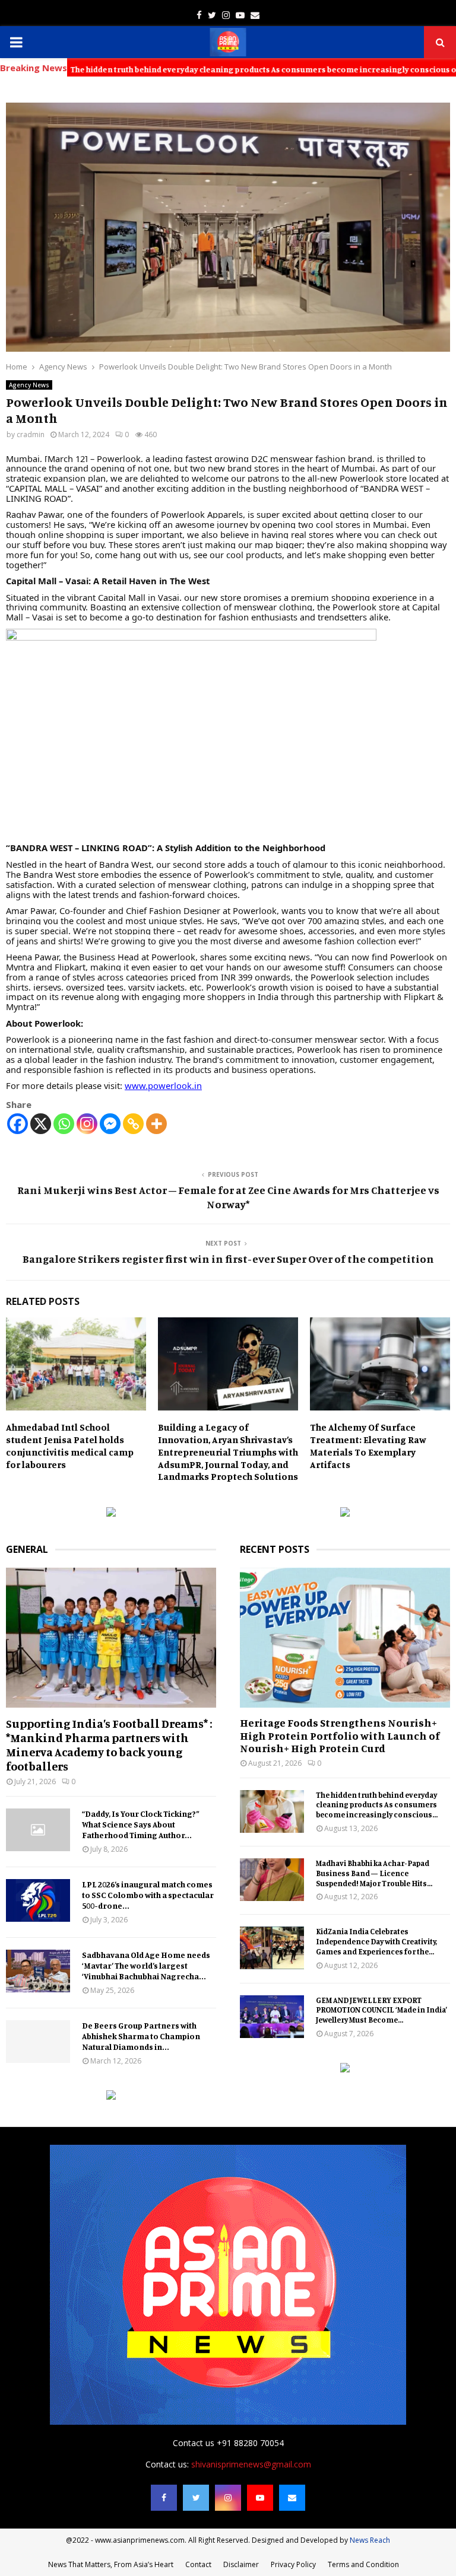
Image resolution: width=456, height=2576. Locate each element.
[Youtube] (260, 2498)
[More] (156, 1124)
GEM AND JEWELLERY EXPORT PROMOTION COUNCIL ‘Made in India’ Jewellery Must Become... (382, 2010)
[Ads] (111, 1513)
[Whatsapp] (64, 1124)
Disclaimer (241, 2564)
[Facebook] (18, 1124)
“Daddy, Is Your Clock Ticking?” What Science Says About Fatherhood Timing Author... (141, 1824)
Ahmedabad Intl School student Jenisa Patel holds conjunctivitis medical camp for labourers (70, 1445)
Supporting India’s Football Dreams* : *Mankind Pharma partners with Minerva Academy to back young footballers (109, 1745)
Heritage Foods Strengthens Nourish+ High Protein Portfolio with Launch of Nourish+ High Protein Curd (340, 1735)
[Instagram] (87, 1124)
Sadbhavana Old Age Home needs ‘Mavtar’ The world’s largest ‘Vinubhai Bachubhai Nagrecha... (146, 1965)
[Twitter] (196, 2498)
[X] (41, 1124)
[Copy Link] (133, 1124)
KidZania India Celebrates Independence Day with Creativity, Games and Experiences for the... (377, 1941)
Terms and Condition (363, 2564)
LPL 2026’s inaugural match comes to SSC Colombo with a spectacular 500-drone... (148, 1895)
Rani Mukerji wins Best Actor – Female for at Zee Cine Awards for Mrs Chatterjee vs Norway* (228, 1197)
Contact (198, 2564)
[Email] (292, 2498)
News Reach (370, 2540)
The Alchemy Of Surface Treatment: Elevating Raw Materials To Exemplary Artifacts (368, 1445)
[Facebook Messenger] (110, 1124)
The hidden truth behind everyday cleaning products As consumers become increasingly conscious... (377, 1805)
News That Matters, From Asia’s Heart (111, 2564)
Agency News (29, 385)
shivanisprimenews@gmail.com (251, 2464)
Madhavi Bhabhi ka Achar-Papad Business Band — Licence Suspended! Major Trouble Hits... (374, 1873)
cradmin (31, 434)
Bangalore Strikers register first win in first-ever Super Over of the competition (228, 1259)
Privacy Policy (293, 2564)
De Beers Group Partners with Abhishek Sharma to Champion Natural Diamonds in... (141, 2036)
